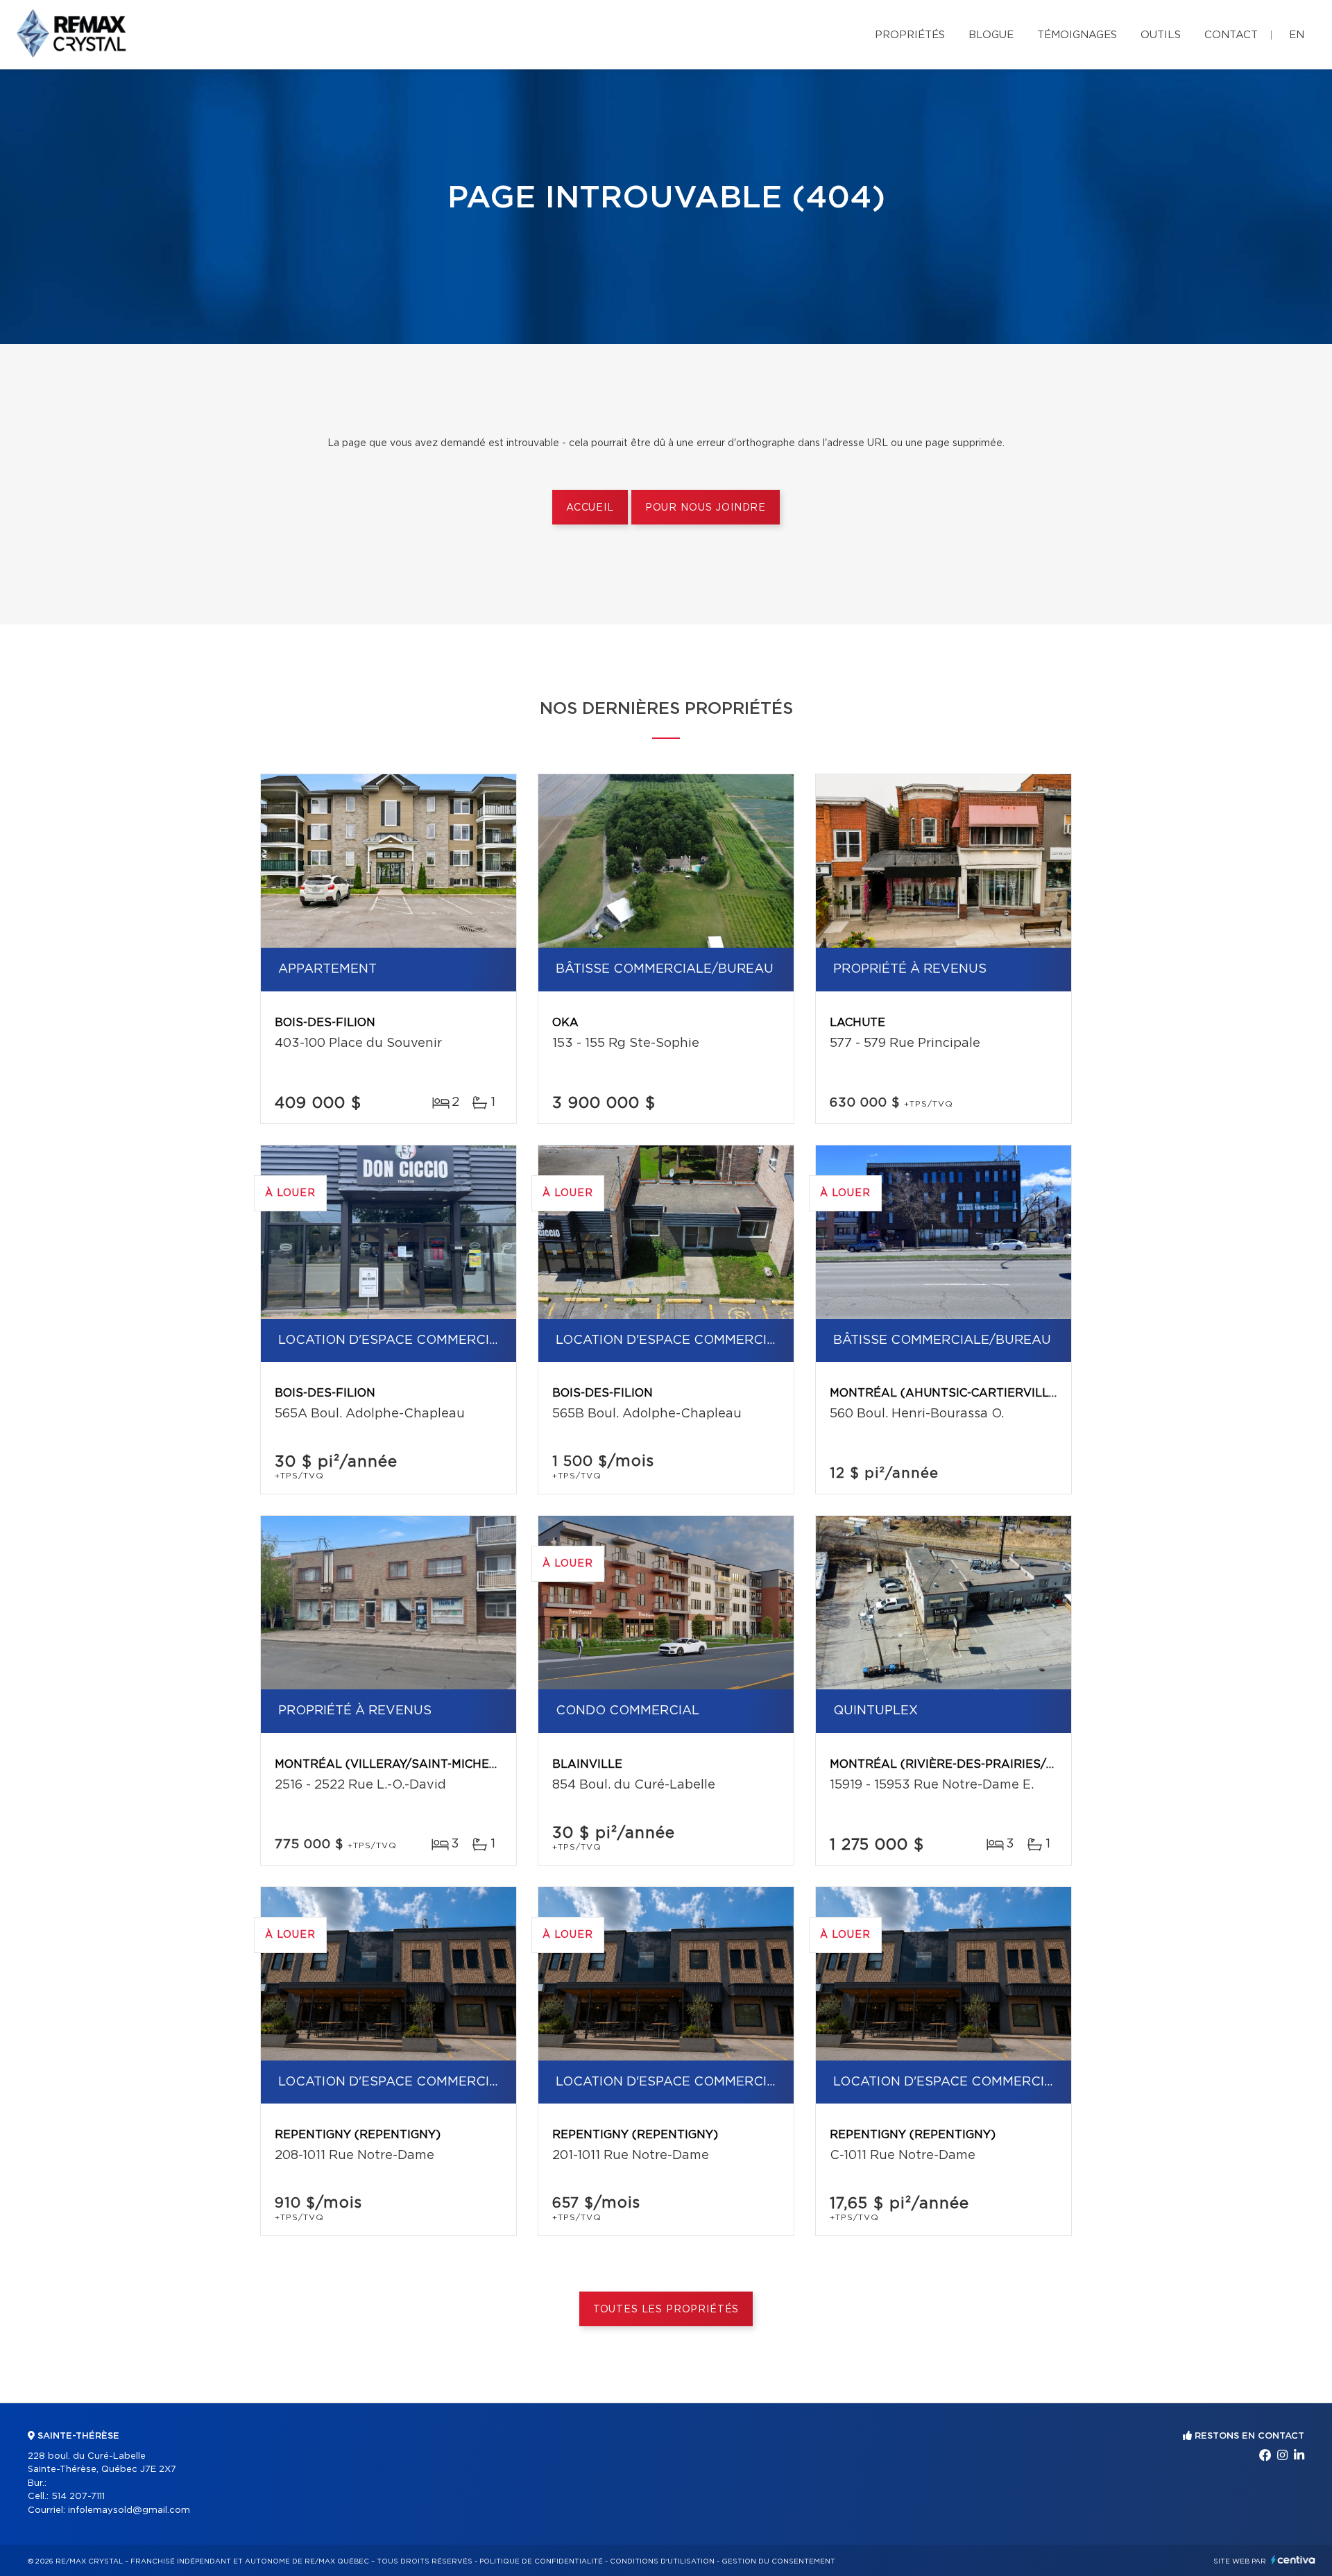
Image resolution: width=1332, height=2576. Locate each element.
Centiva (1293, 2560)
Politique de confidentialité (541, 2561)
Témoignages (1077, 35)
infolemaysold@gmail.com (129, 2510)
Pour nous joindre (706, 508)
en (1297, 35)
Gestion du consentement (778, 2561)
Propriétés (910, 35)
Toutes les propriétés (666, 2310)
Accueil (590, 508)
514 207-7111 (78, 2497)
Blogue (991, 35)
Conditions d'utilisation (662, 2561)
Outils (1161, 35)
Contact (1231, 35)
